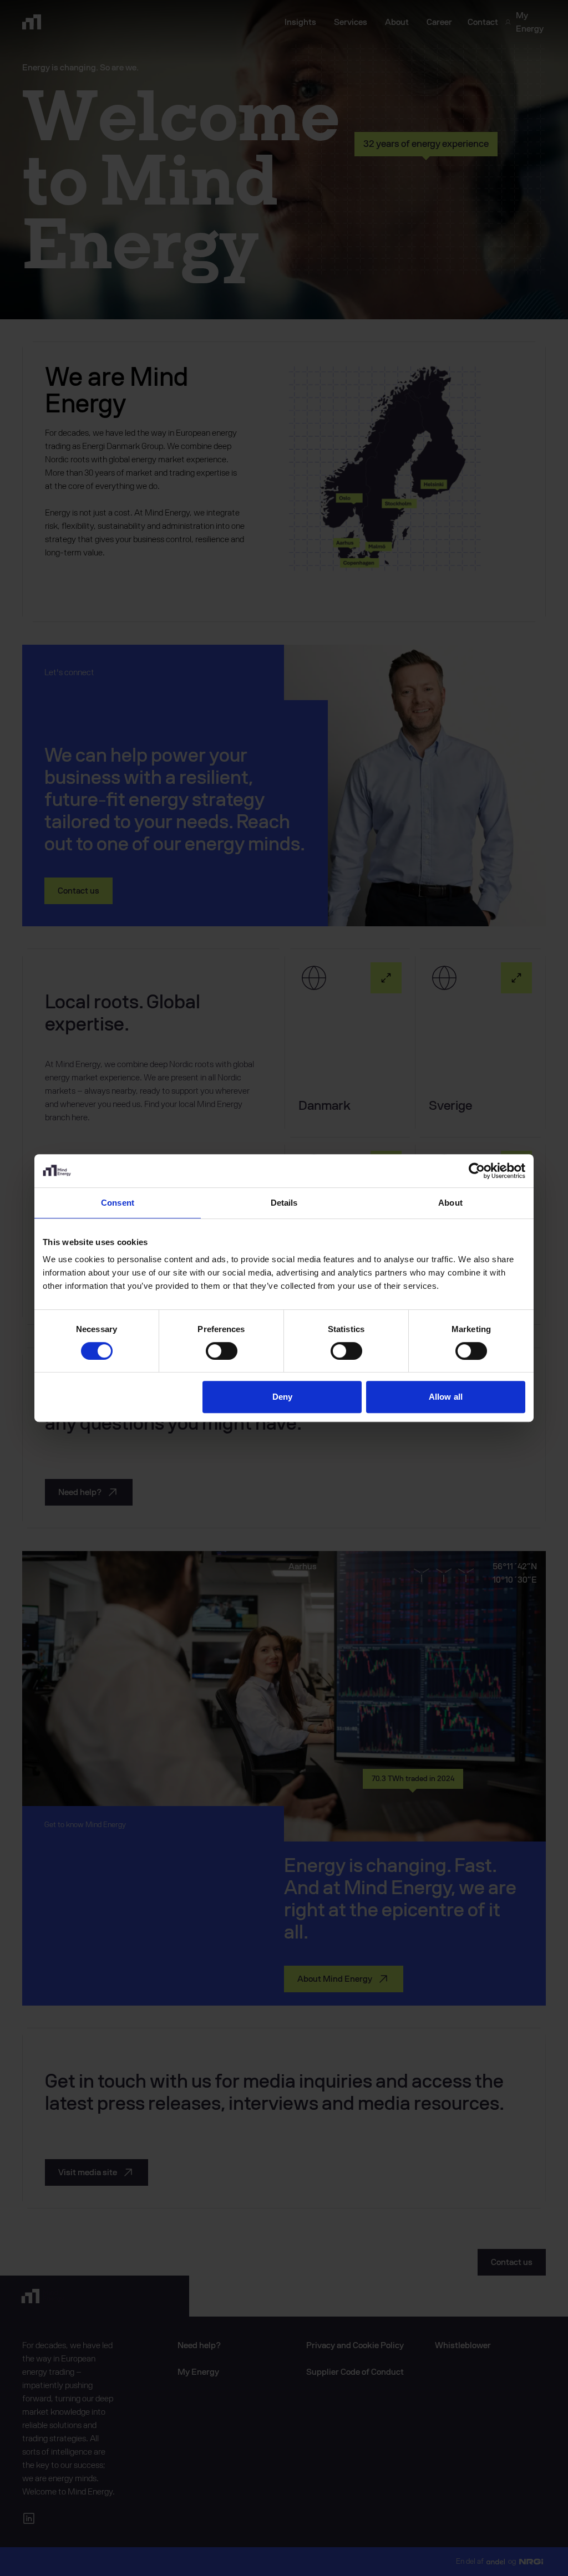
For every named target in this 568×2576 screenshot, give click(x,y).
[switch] (222, 1351)
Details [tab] (284, 1203)
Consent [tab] (118, 1203)
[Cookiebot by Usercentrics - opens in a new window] (477, 1171)
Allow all (446, 1397)
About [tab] (450, 1203)
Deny (282, 1397)
